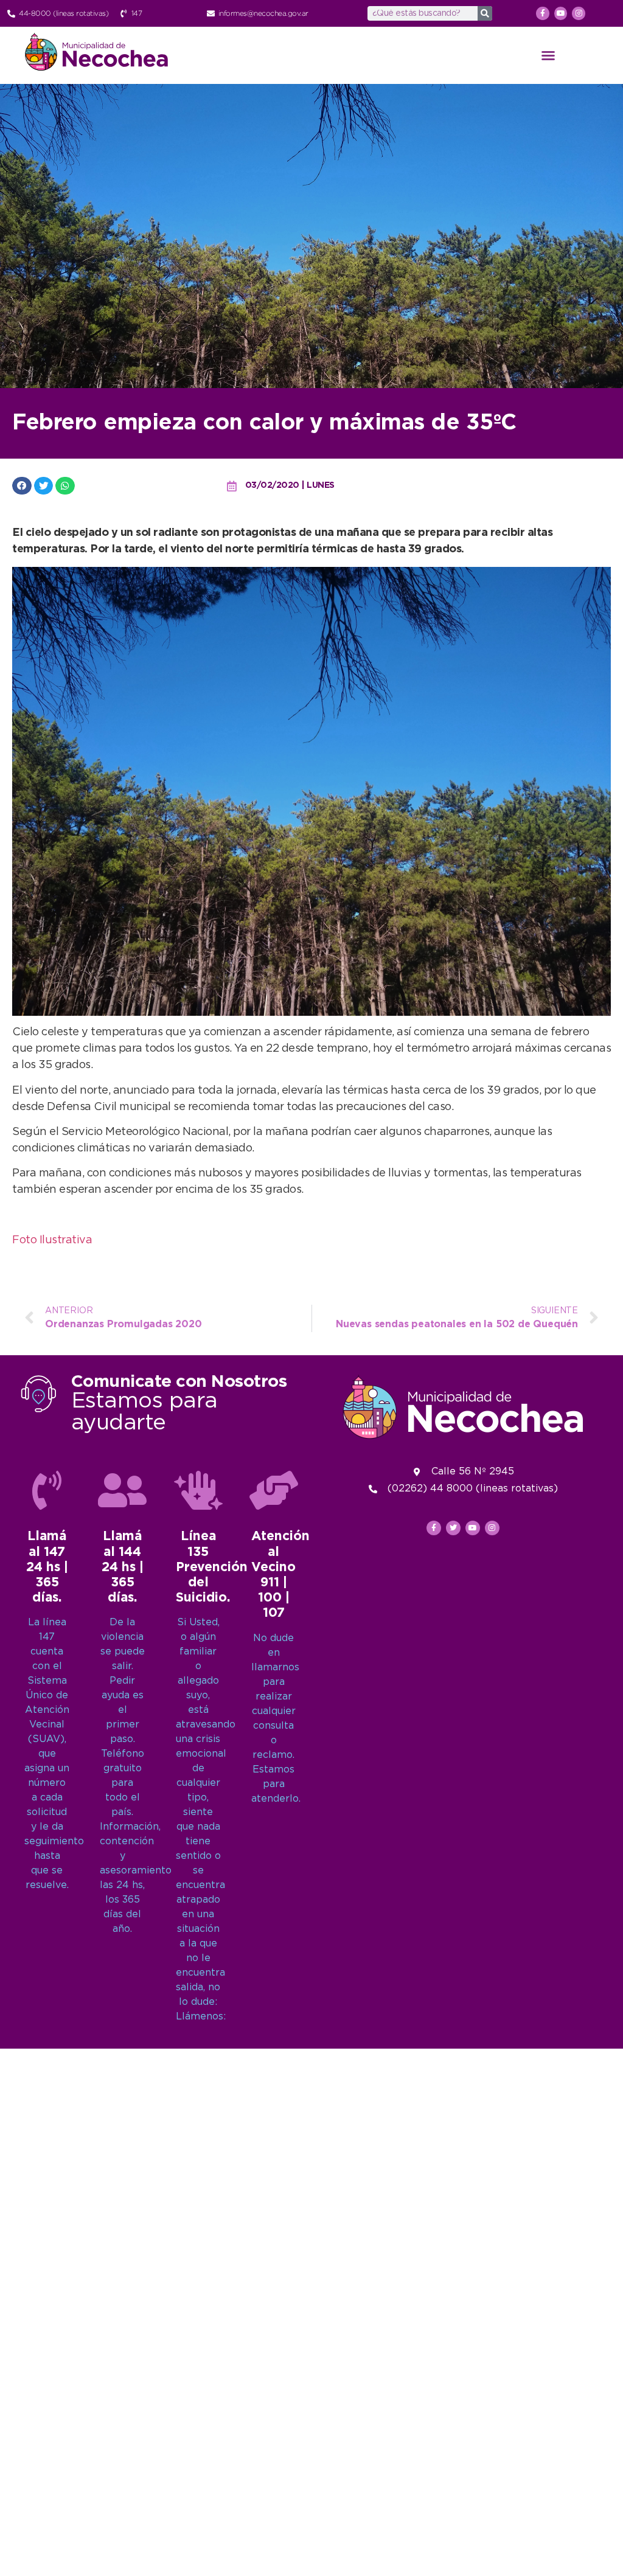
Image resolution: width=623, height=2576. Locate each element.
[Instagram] (579, 13)
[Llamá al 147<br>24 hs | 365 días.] (47, 1490)
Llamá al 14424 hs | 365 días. (123, 1567)
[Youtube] (561, 13)
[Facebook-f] (543, 13)
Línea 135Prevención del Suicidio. (212, 1567)
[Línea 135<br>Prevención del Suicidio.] (198, 1490)
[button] (548, 55)
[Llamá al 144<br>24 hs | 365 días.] (122, 1490)
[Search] (485, 13)
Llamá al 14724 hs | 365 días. (47, 1567)
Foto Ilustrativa (52, 1240)
